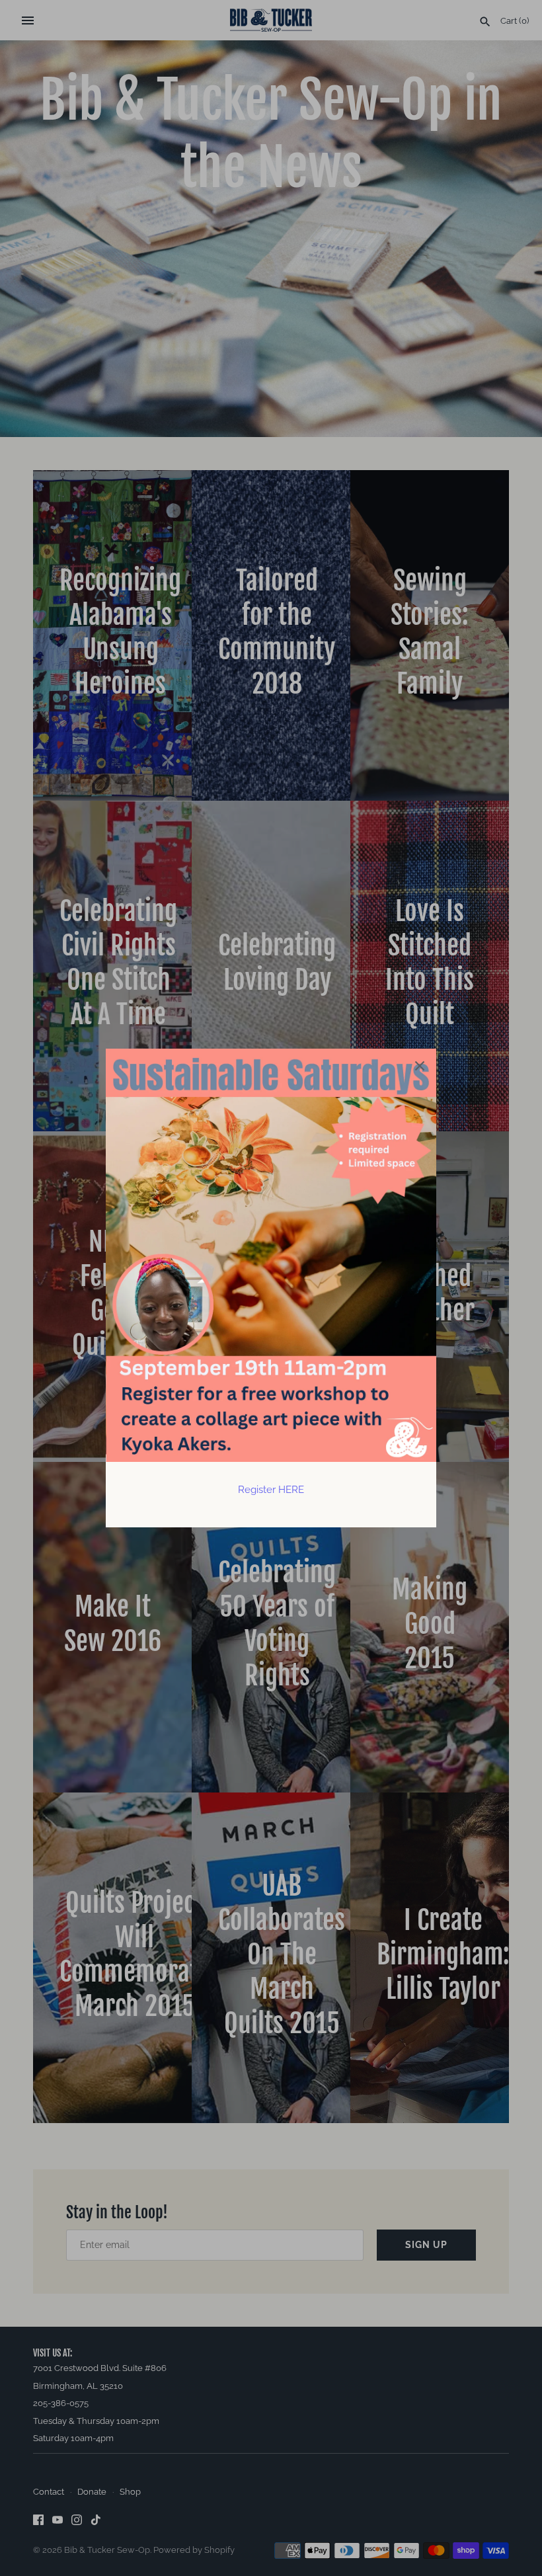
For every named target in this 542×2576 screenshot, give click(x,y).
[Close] (420, 1065)
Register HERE (271, 1490)
